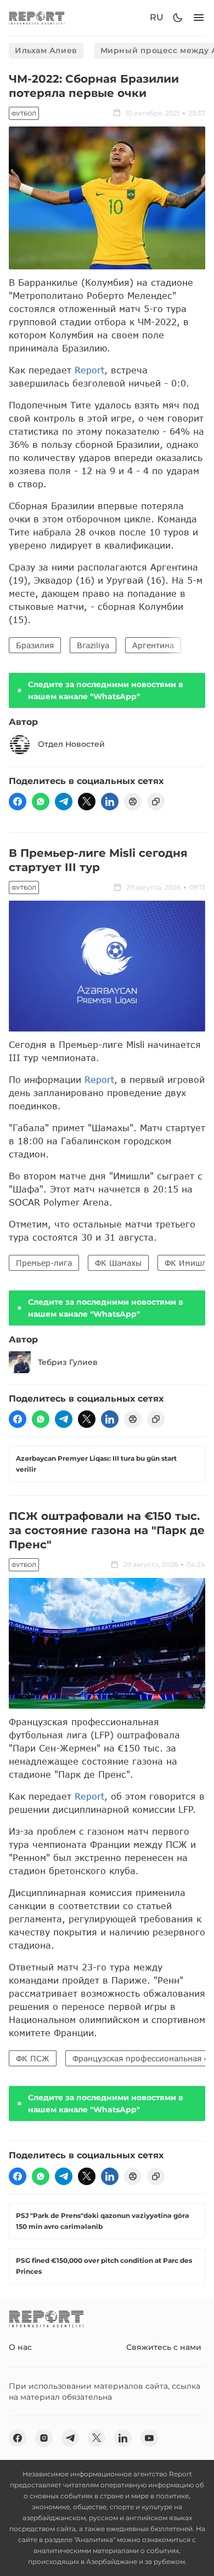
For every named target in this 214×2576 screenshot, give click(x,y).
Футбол (24, 114)
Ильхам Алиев (46, 50)
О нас (20, 2347)
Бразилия (35, 645)
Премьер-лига (44, 1263)
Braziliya (93, 645)
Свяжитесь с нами (164, 2347)
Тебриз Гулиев (68, 1362)
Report (89, 370)
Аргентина (153, 645)
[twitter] (87, 802)
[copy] (156, 802)
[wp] (41, 802)
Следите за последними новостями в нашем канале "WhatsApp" (106, 690)
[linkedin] (110, 802)
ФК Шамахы (118, 1263)
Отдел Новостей (71, 744)
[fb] (18, 802)
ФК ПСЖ (33, 2058)
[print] (133, 802)
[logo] (37, 18)
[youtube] (149, 2438)
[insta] (44, 2438)
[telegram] (64, 802)
